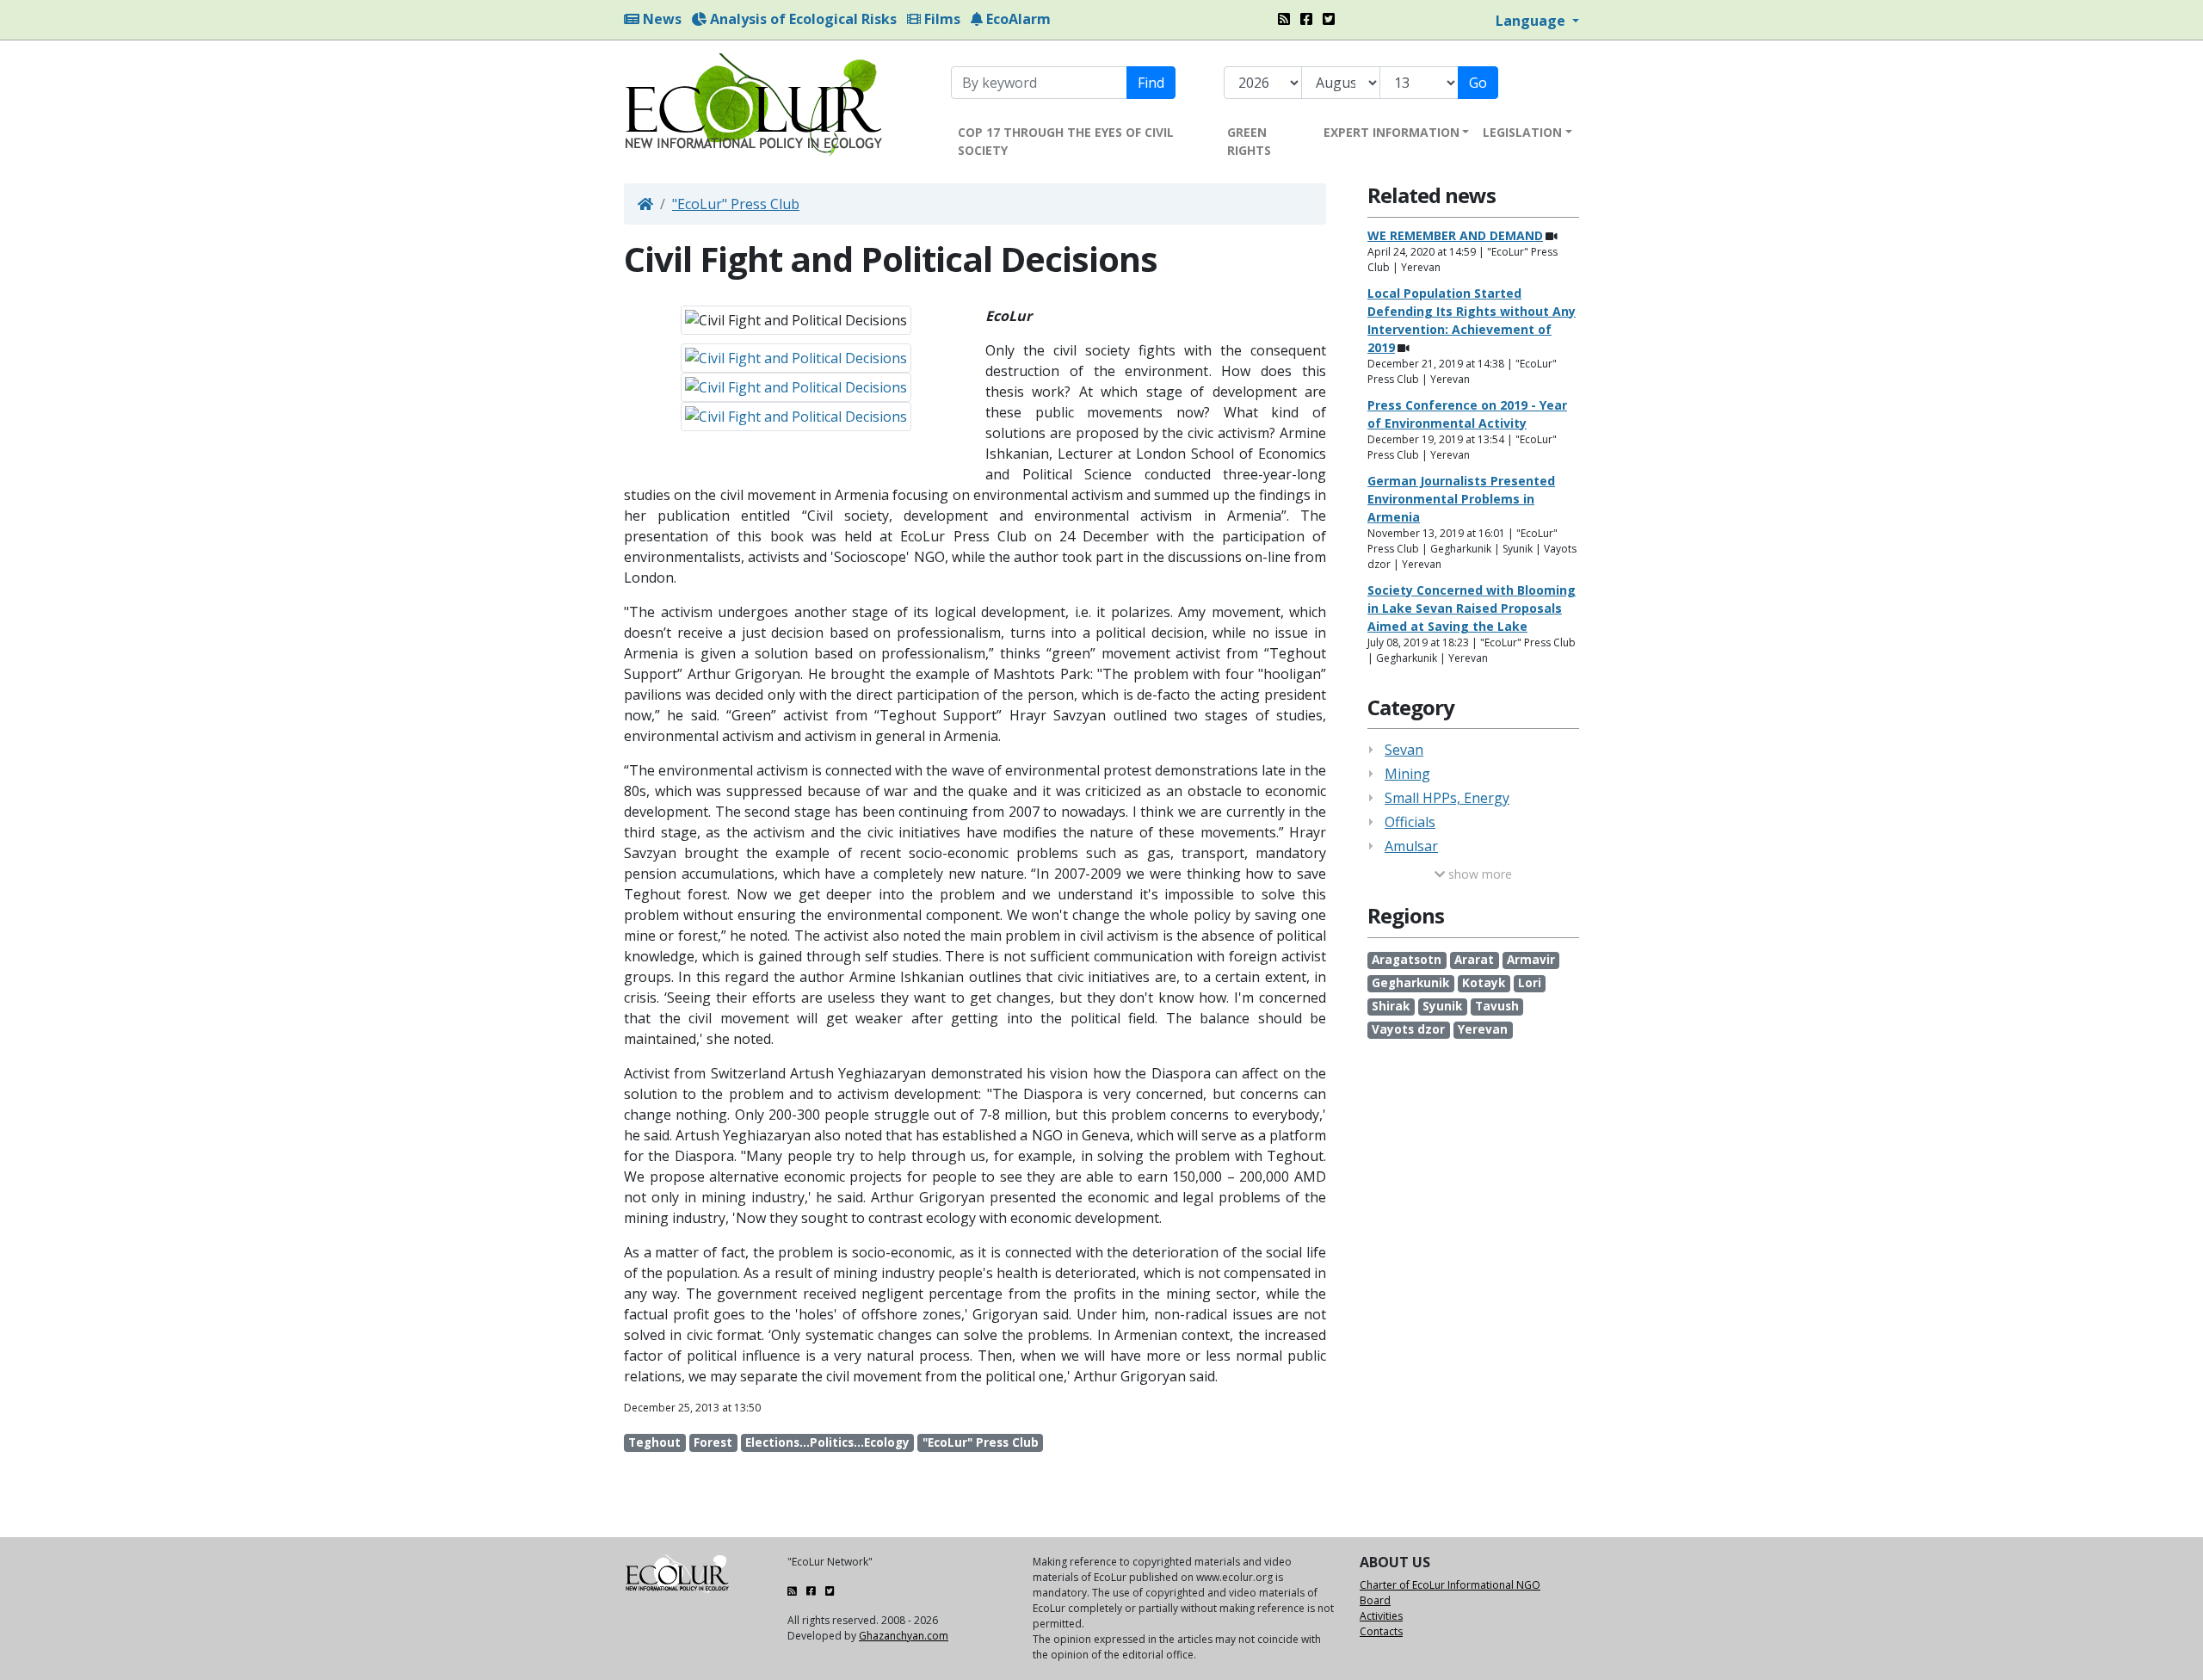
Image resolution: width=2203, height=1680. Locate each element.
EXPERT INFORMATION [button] (1392, 132)
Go (1478, 83)
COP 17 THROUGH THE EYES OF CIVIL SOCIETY (1066, 141)
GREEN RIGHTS (1249, 141)
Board (1375, 1600)
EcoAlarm (1017, 19)
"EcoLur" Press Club (736, 204)
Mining (1407, 774)
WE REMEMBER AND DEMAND (1455, 235)
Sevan (1404, 750)
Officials (1410, 822)
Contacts (1381, 1631)
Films (941, 19)
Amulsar (1411, 846)
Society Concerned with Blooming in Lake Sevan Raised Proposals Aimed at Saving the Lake (1472, 608)
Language (1532, 21)
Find (1151, 83)
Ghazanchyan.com (904, 1636)
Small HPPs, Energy (1447, 798)
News (660, 19)
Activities (1381, 1616)
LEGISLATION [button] (1522, 132)
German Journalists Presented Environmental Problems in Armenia (1461, 499)
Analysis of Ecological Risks (802, 19)
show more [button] (1478, 874)
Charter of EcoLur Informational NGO (1450, 1585)
